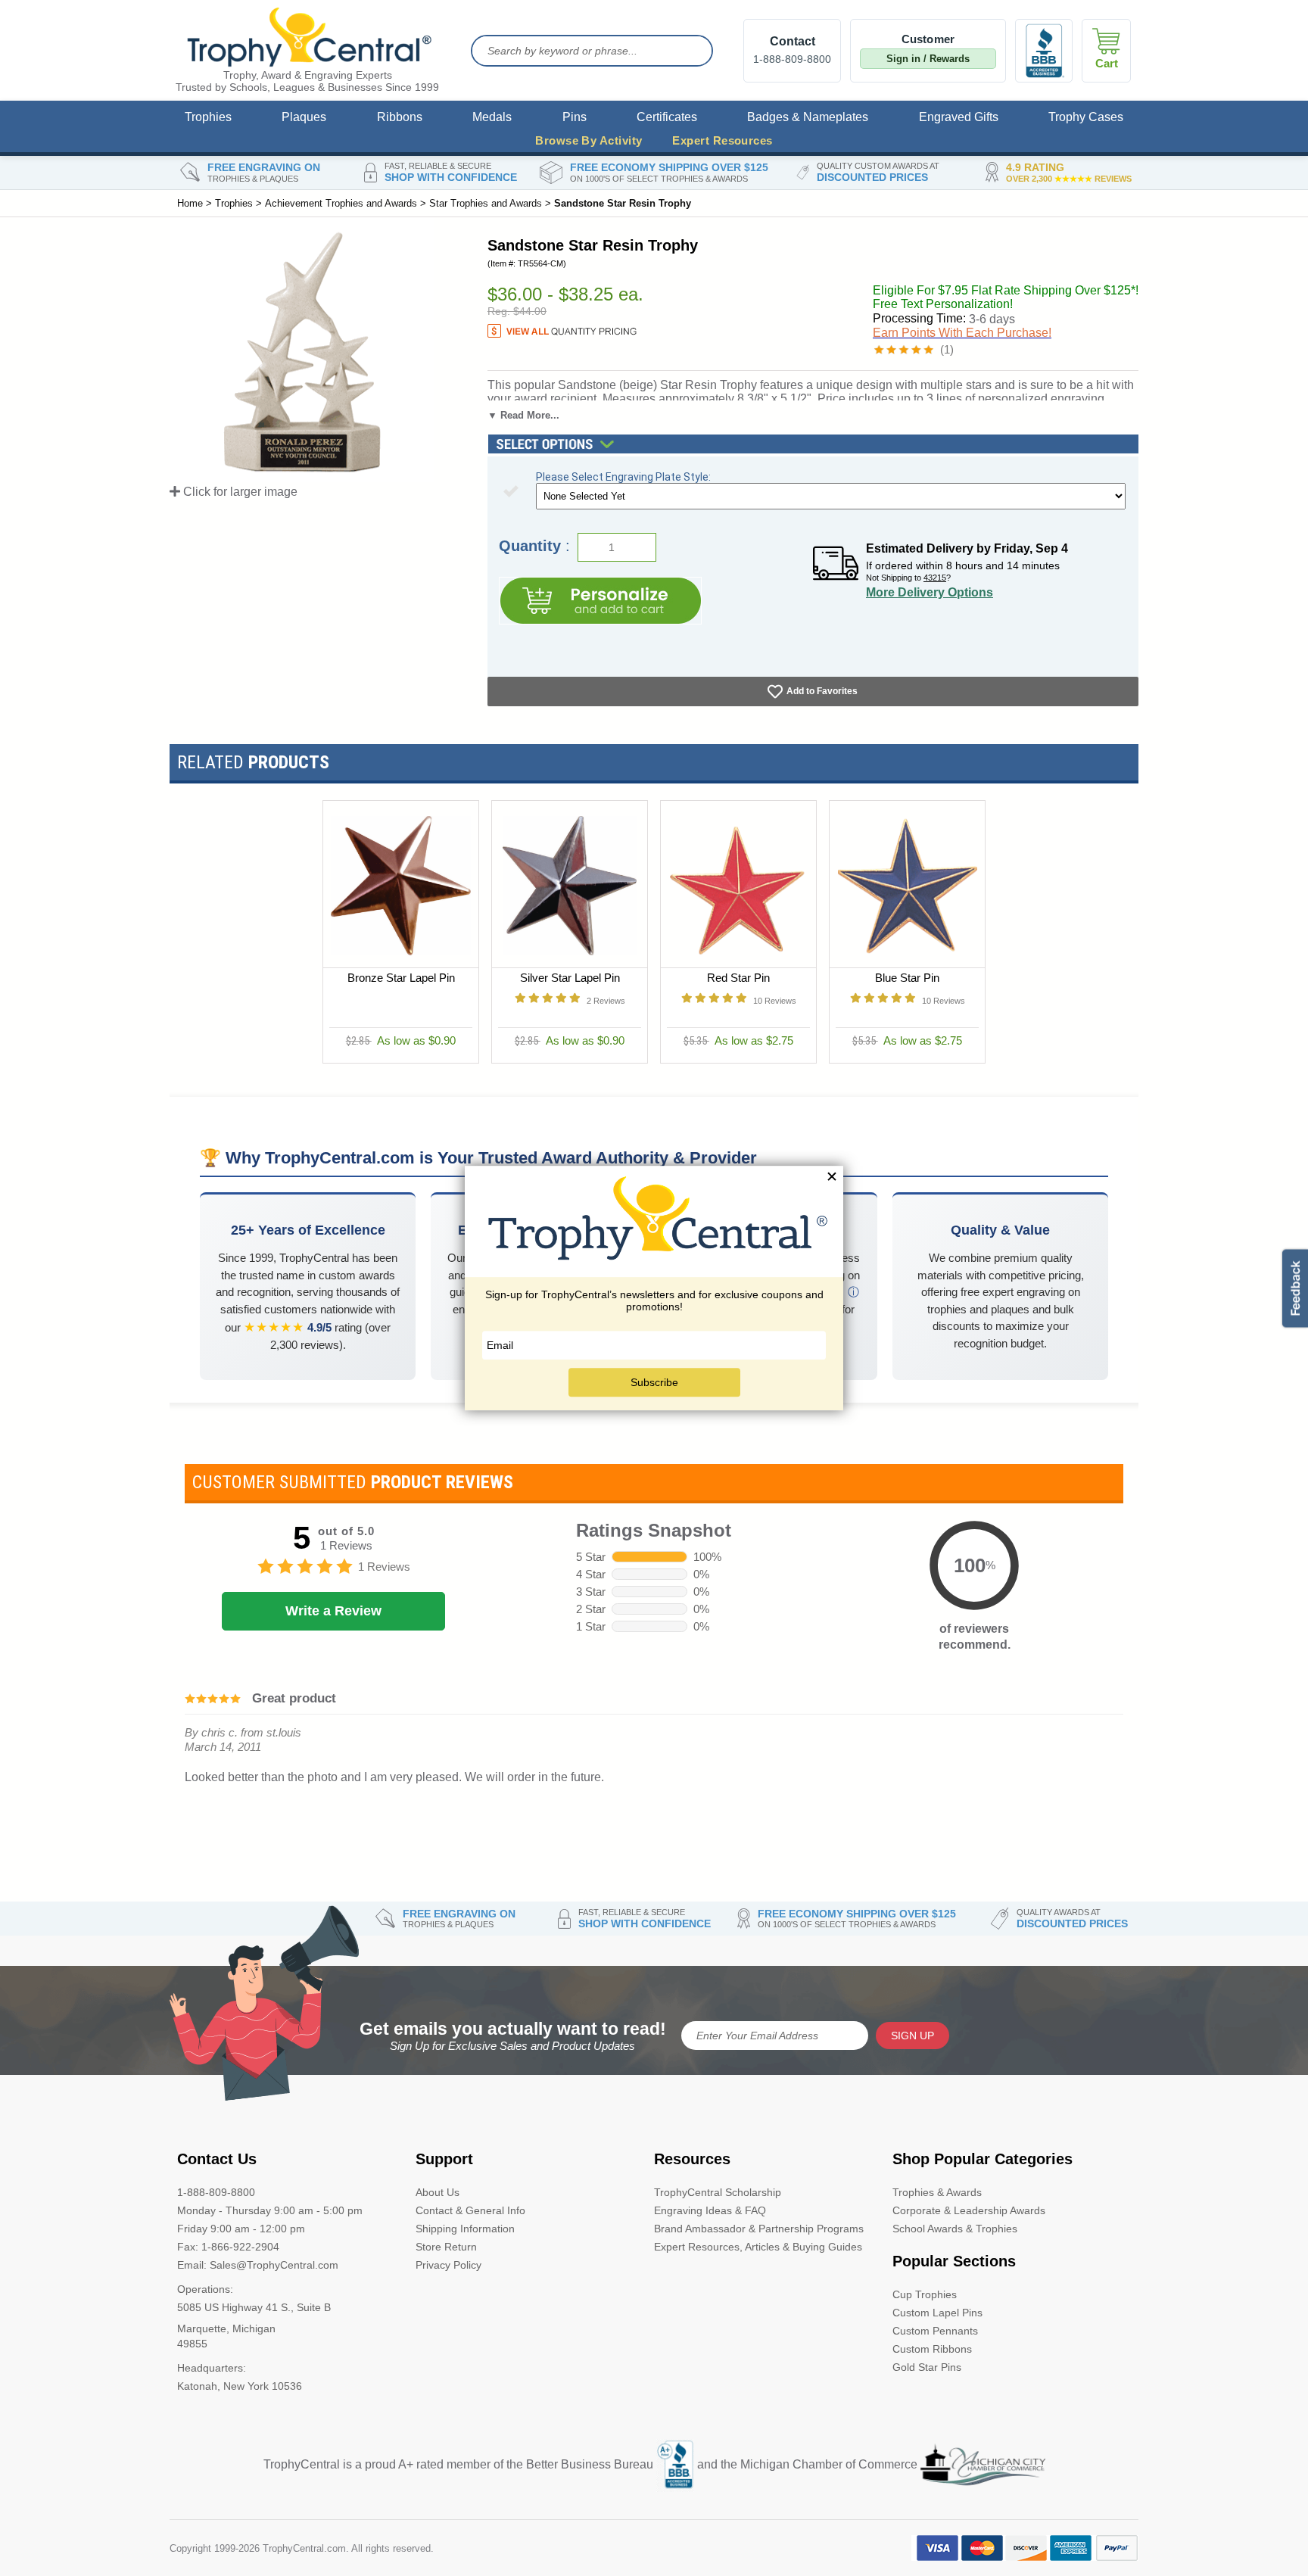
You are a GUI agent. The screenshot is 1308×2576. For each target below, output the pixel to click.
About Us (438, 2192)
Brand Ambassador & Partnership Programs (759, 2229)
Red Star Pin (738, 978)
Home (190, 203)
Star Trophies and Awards (486, 203)
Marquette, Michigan (226, 2328)
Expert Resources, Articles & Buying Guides (758, 2247)
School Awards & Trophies (955, 2229)
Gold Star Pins (927, 2367)
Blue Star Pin (907, 978)
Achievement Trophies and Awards (341, 203)
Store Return (446, 2247)
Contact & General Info (470, 2210)
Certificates (667, 117)
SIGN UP (912, 2036)
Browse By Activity (589, 140)
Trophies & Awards (937, 2192)
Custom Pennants (935, 2331)
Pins (575, 117)
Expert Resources (722, 140)
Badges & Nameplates (808, 117)
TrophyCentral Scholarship (718, 2192)
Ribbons (400, 117)
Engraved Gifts (959, 117)
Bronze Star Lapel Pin (401, 978)
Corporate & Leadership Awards (969, 2210)
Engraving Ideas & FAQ (710, 2210)
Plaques (304, 117)
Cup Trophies (925, 2294)
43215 (935, 578)
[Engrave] (600, 601)
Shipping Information (465, 2229)
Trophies (208, 117)
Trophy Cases (1086, 117)
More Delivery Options (930, 592)
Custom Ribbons (932, 2349)
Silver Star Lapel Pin (570, 978)
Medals (492, 117)
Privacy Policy (448, 2265)
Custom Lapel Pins (937, 2313)
